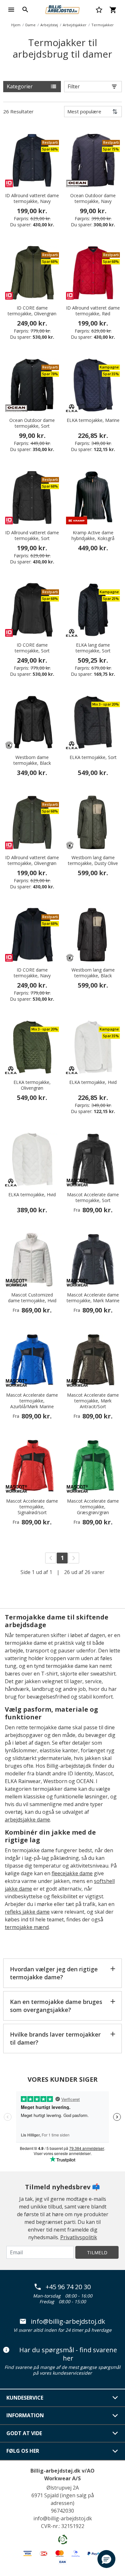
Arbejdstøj (49, 25)
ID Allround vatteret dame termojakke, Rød (93, 311)
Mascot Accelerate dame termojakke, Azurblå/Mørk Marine (32, 1401)
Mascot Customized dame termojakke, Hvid (32, 1298)
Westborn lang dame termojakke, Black (93, 973)
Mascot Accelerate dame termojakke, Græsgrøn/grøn (93, 1507)
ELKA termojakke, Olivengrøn (32, 1085)
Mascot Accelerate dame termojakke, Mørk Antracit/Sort (93, 1401)
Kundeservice (25, 2398)
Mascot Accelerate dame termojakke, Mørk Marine (93, 1298)
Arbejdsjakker (75, 25)
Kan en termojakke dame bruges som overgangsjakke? (56, 2006)
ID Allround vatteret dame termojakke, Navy (32, 198)
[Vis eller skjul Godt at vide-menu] (115, 2433)
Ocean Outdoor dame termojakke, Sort (32, 423)
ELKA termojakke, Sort (93, 757)
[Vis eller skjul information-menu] (115, 2416)
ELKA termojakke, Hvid (93, 1082)
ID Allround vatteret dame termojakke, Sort (32, 536)
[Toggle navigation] (11, 10)
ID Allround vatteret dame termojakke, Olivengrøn (32, 860)
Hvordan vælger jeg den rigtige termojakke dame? (54, 1973)
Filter (74, 86)
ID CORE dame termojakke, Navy (32, 973)
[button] (106, 2559)
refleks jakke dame (27, 1912)
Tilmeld (97, 2252)
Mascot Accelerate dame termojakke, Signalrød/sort (32, 1507)
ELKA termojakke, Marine (93, 420)
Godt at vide (24, 2433)
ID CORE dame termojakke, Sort (32, 648)
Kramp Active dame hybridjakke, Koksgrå (93, 536)
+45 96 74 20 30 (68, 2287)
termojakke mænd (27, 1927)
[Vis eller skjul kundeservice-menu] (115, 2398)
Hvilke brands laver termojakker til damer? (55, 2038)
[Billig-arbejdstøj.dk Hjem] (63, 9)
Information (25, 2415)
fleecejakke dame (72, 1873)
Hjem (16, 25)
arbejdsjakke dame (27, 1820)
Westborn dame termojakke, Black (32, 760)
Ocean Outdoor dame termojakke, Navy (93, 198)
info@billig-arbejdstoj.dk (68, 2322)
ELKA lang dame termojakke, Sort (93, 648)
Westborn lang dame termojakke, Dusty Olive (93, 860)
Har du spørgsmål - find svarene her (68, 2354)
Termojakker (103, 25)
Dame (30, 25)
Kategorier (20, 86)
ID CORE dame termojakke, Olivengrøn (32, 311)
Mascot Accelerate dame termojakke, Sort (93, 1198)
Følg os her (23, 2451)
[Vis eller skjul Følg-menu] (115, 2451)
